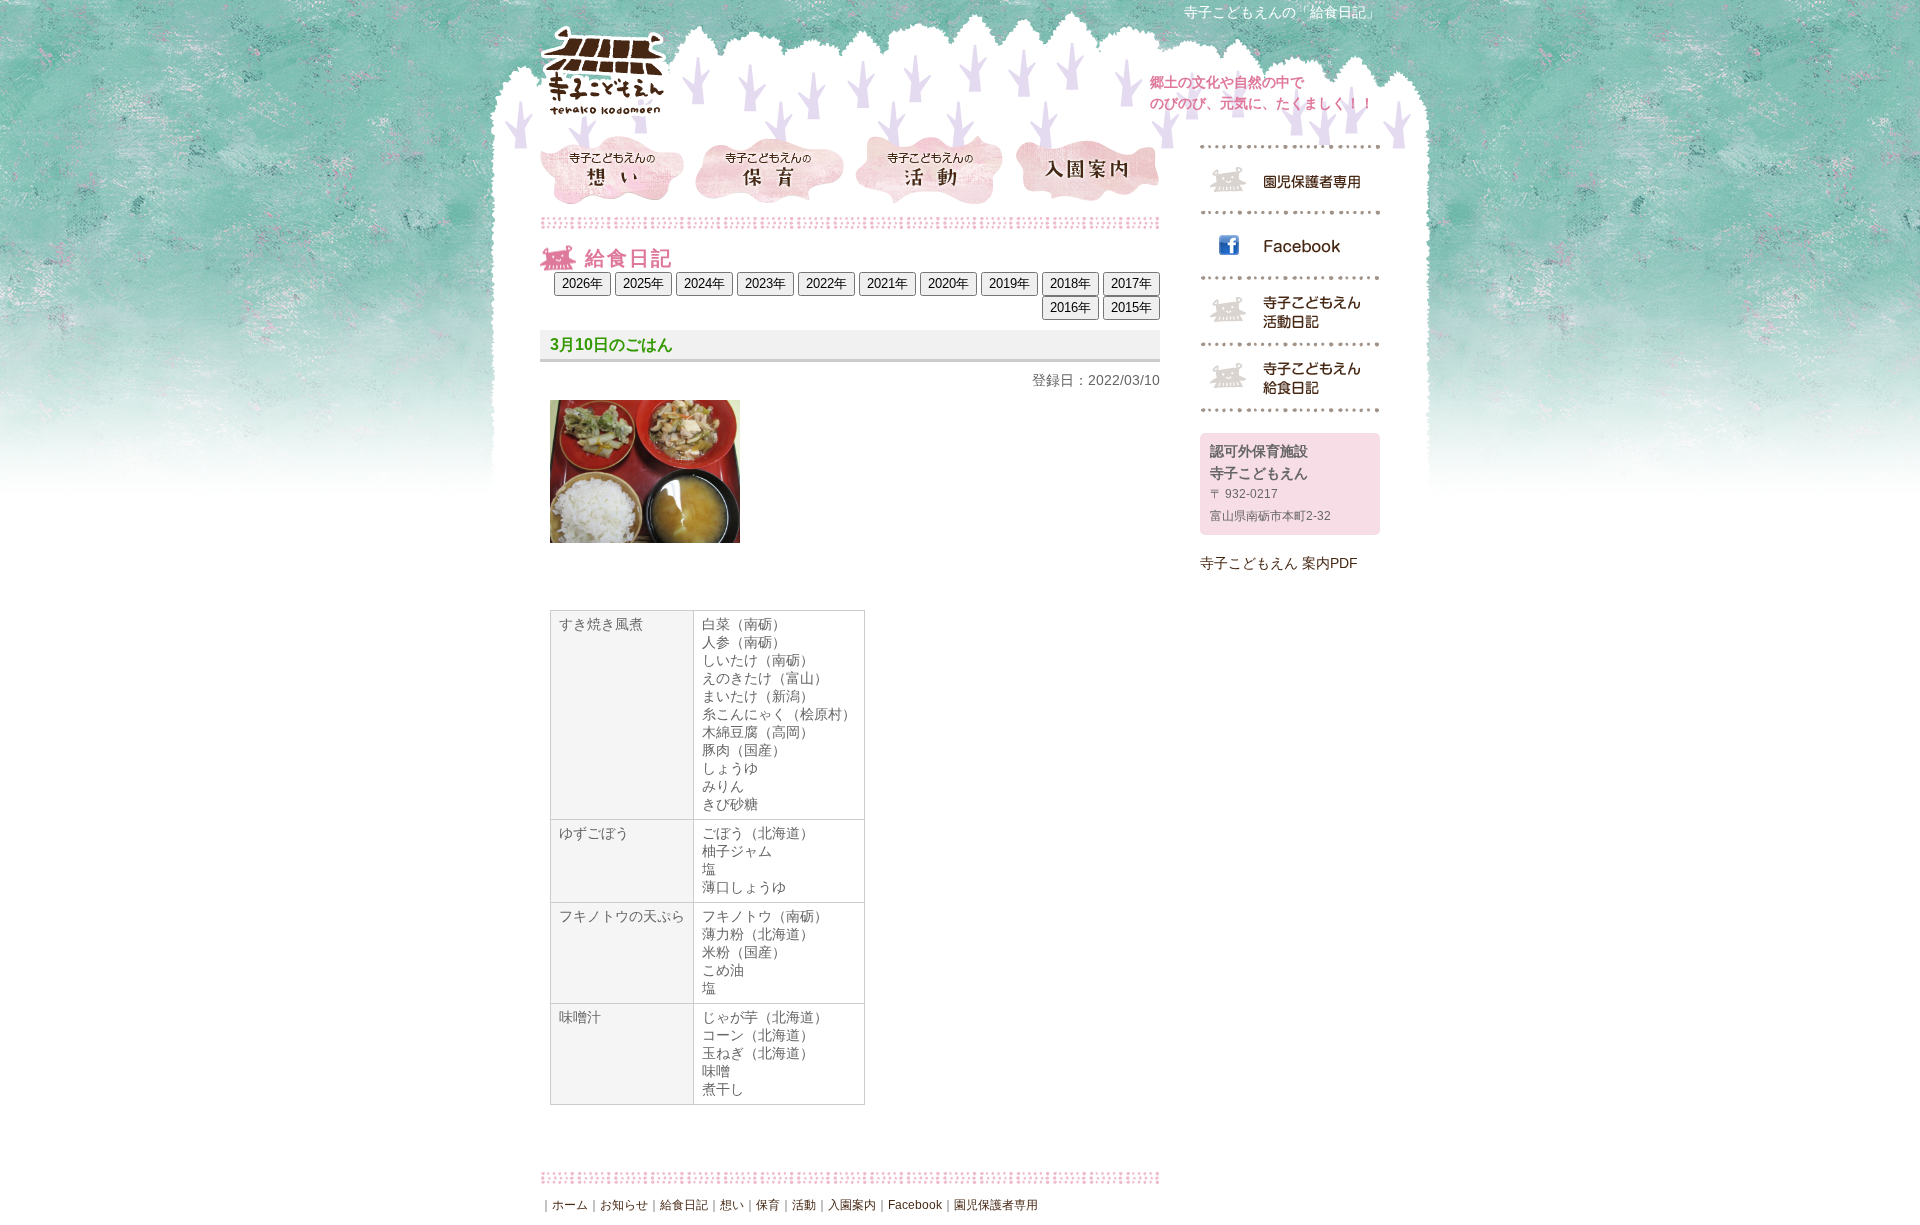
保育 (768, 1205)
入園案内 (852, 1205)
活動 (804, 1205)
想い (732, 1205)
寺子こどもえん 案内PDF (1279, 563)
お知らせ (624, 1205)
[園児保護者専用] (1290, 179)
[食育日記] (1290, 379)
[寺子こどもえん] (605, 71)
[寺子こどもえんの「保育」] (772, 169)
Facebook (915, 1205)
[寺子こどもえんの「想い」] (617, 169)
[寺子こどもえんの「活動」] (927, 169)
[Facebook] (1290, 247)
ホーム (570, 1205)
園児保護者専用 (996, 1205)
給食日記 (684, 1205)
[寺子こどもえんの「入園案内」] (1082, 169)
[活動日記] (1290, 313)
